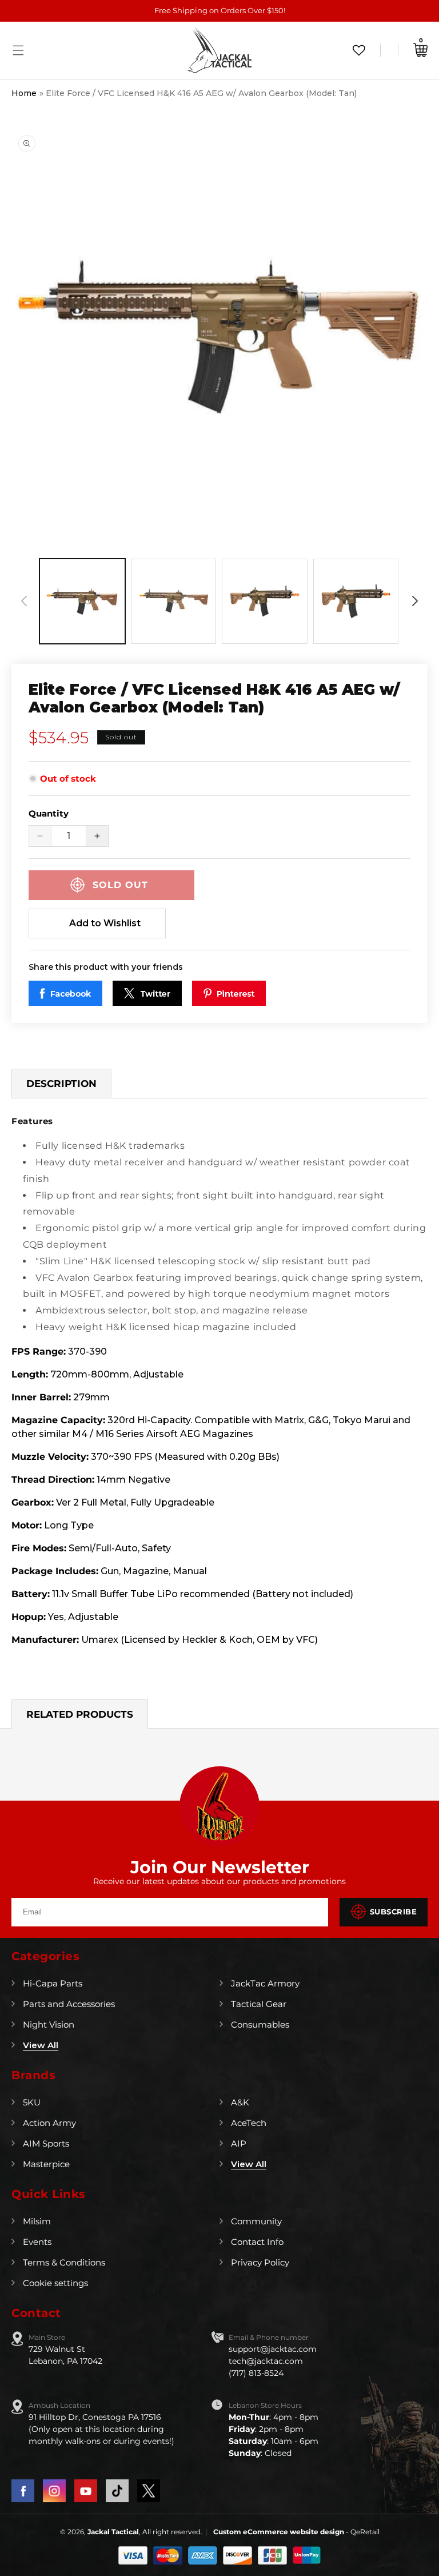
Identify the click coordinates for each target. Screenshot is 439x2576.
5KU (32, 2102)
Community (256, 2221)
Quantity (49, 813)
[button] (18, 50)
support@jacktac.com (273, 2349)
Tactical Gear (259, 2004)
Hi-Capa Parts (53, 1983)
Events (37, 2242)
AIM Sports (46, 2143)
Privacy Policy (260, 2262)
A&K (240, 2102)
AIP (239, 2143)
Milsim (37, 2221)
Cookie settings (55, 2283)
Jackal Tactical (113, 2532)
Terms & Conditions (64, 2262)
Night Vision (49, 2024)
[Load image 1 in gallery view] (82, 602)
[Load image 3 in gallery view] (265, 602)
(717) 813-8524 (256, 2373)
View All (41, 2045)
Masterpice (46, 2164)
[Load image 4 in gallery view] (356, 602)
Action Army (49, 2123)
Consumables (260, 2024)
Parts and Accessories (69, 2004)
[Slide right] (415, 601)
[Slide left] (24, 601)
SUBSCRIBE (394, 1912)
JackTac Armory (265, 1983)
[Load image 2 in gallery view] (174, 602)
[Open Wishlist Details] (359, 50)
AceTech (249, 2123)
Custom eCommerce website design (280, 2532)
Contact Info (257, 2242)
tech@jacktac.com (266, 2361)
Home (24, 93)
